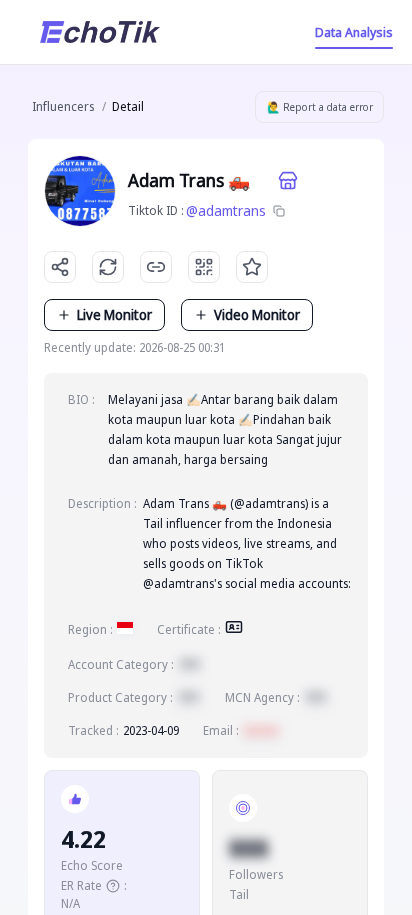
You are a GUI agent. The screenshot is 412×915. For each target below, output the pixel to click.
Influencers (63, 106)
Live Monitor (114, 314)
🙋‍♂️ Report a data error (320, 107)
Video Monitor (257, 314)
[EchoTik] (100, 32)
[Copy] (279, 211)
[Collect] (252, 267)
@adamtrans (226, 210)
